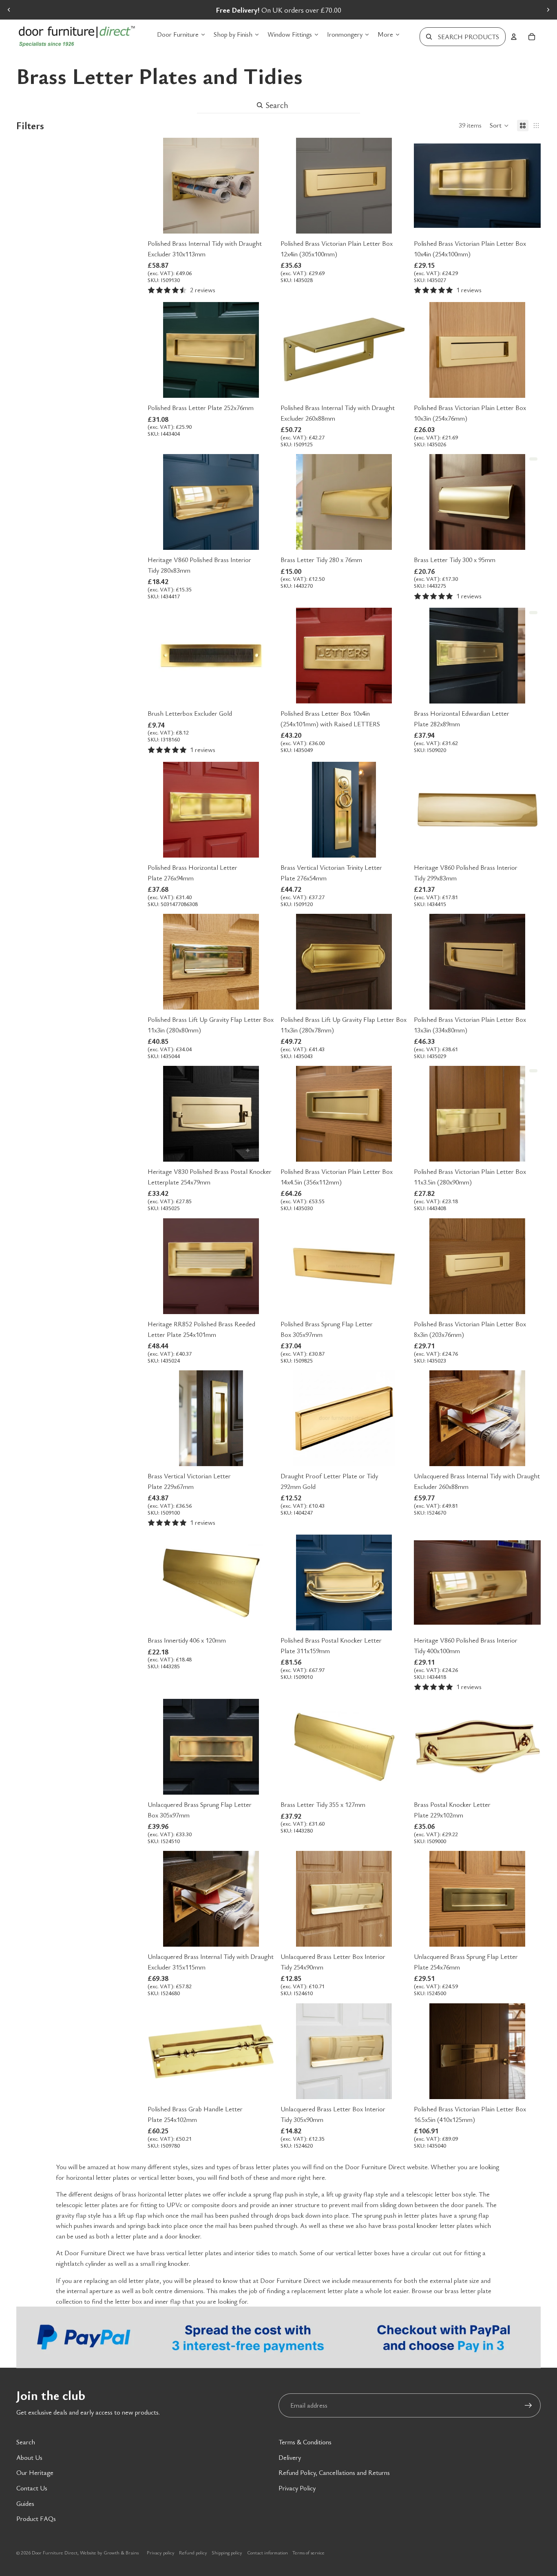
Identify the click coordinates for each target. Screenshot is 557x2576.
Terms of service (308, 2552)
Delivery (290, 2457)
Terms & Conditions (305, 2442)
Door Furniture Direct (55, 2552)
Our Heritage (35, 2472)
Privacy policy (161, 2552)
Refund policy (193, 2552)
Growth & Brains (121, 2552)
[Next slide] (548, 10)
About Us (29, 2457)
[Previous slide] (9, 10)
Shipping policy (227, 2552)
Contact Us (32, 2488)
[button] (499, 126)
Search (26, 2442)
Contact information (267, 2552)
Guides (25, 2503)
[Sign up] (528, 2406)
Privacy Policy (297, 2488)
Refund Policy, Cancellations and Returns (334, 2472)
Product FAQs (36, 2519)
